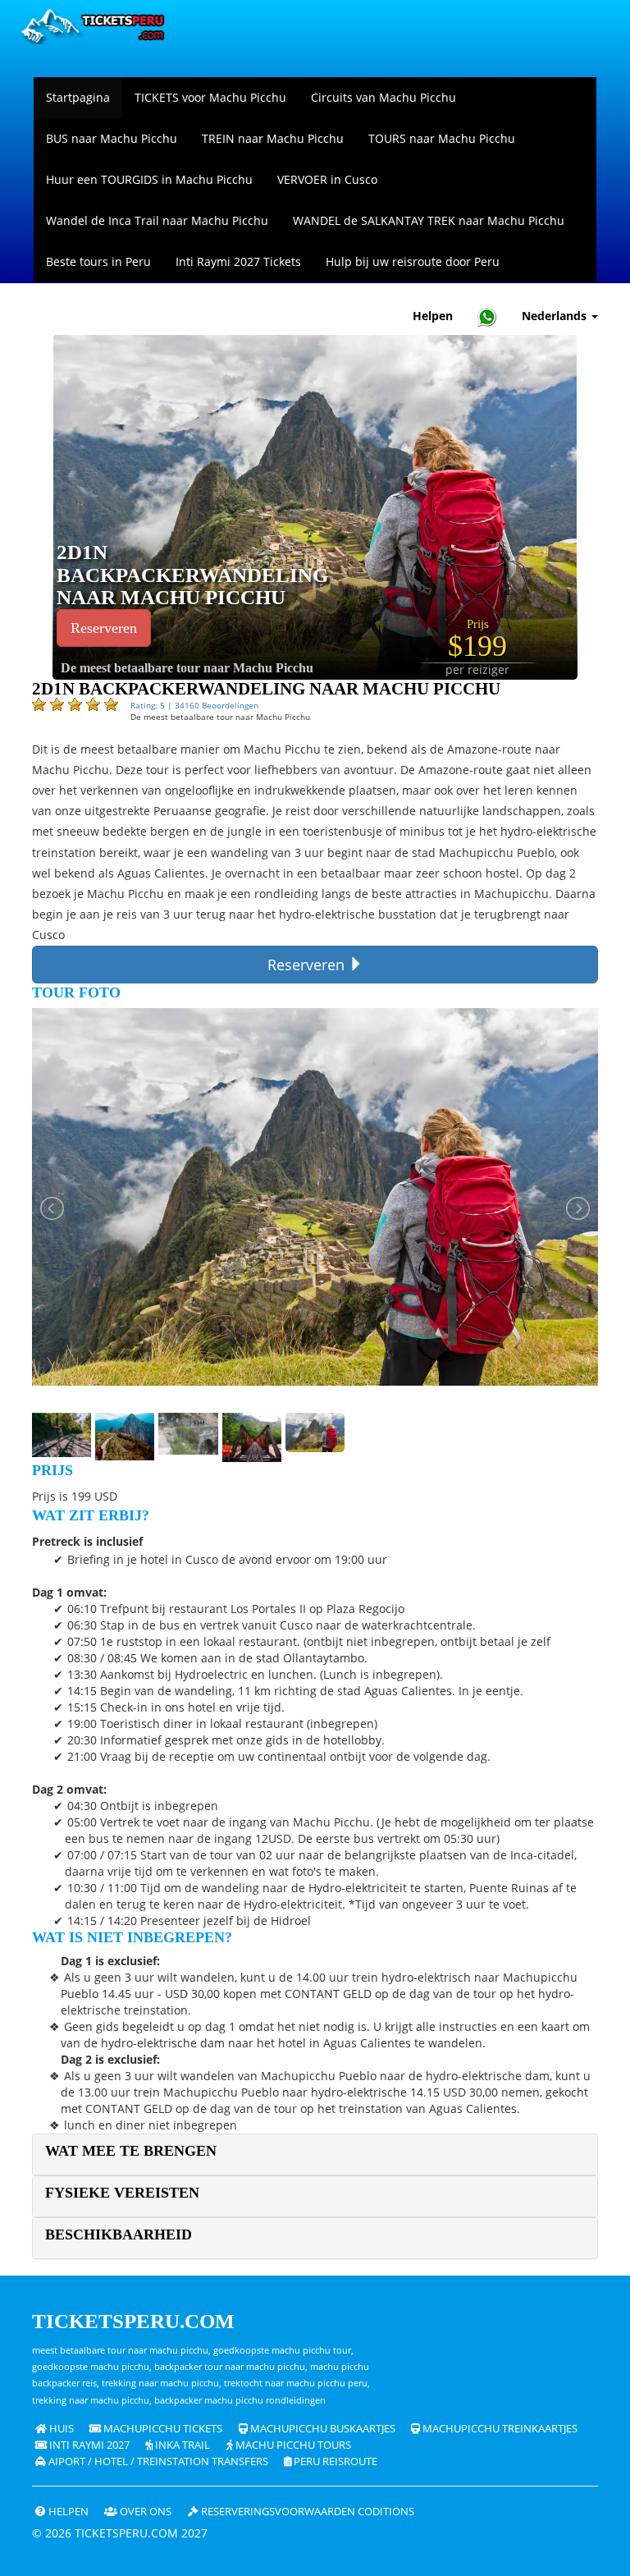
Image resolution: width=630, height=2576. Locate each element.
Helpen (433, 316)
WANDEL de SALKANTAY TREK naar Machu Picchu (429, 220)
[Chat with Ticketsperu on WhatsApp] (487, 316)
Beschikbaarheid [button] (119, 2235)
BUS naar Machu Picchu (112, 138)
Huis (60, 2429)
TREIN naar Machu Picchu (273, 138)
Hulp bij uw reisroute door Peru (413, 261)
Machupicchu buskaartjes (322, 2429)
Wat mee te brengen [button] (131, 2151)
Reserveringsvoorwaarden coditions (306, 2512)
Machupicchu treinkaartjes (499, 2429)
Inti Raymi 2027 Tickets (238, 261)
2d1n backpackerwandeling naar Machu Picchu (192, 575)
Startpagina (78, 97)
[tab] (315, 2154)
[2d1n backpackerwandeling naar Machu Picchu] (315, 506)
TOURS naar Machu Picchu (442, 138)
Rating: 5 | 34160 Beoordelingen (194, 705)
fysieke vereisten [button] (122, 2193)
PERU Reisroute (334, 2461)
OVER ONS (144, 2512)
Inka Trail (181, 2445)
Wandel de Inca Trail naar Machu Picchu (157, 220)
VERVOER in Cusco (327, 179)
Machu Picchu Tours (292, 2445)
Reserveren (104, 628)
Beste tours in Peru (98, 261)
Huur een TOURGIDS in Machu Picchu (149, 179)
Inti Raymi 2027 (88, 2445)
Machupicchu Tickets (162, 2429)
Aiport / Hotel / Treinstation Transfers (157, 2461)
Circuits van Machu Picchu (383, 97)
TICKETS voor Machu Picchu (210, 97)
